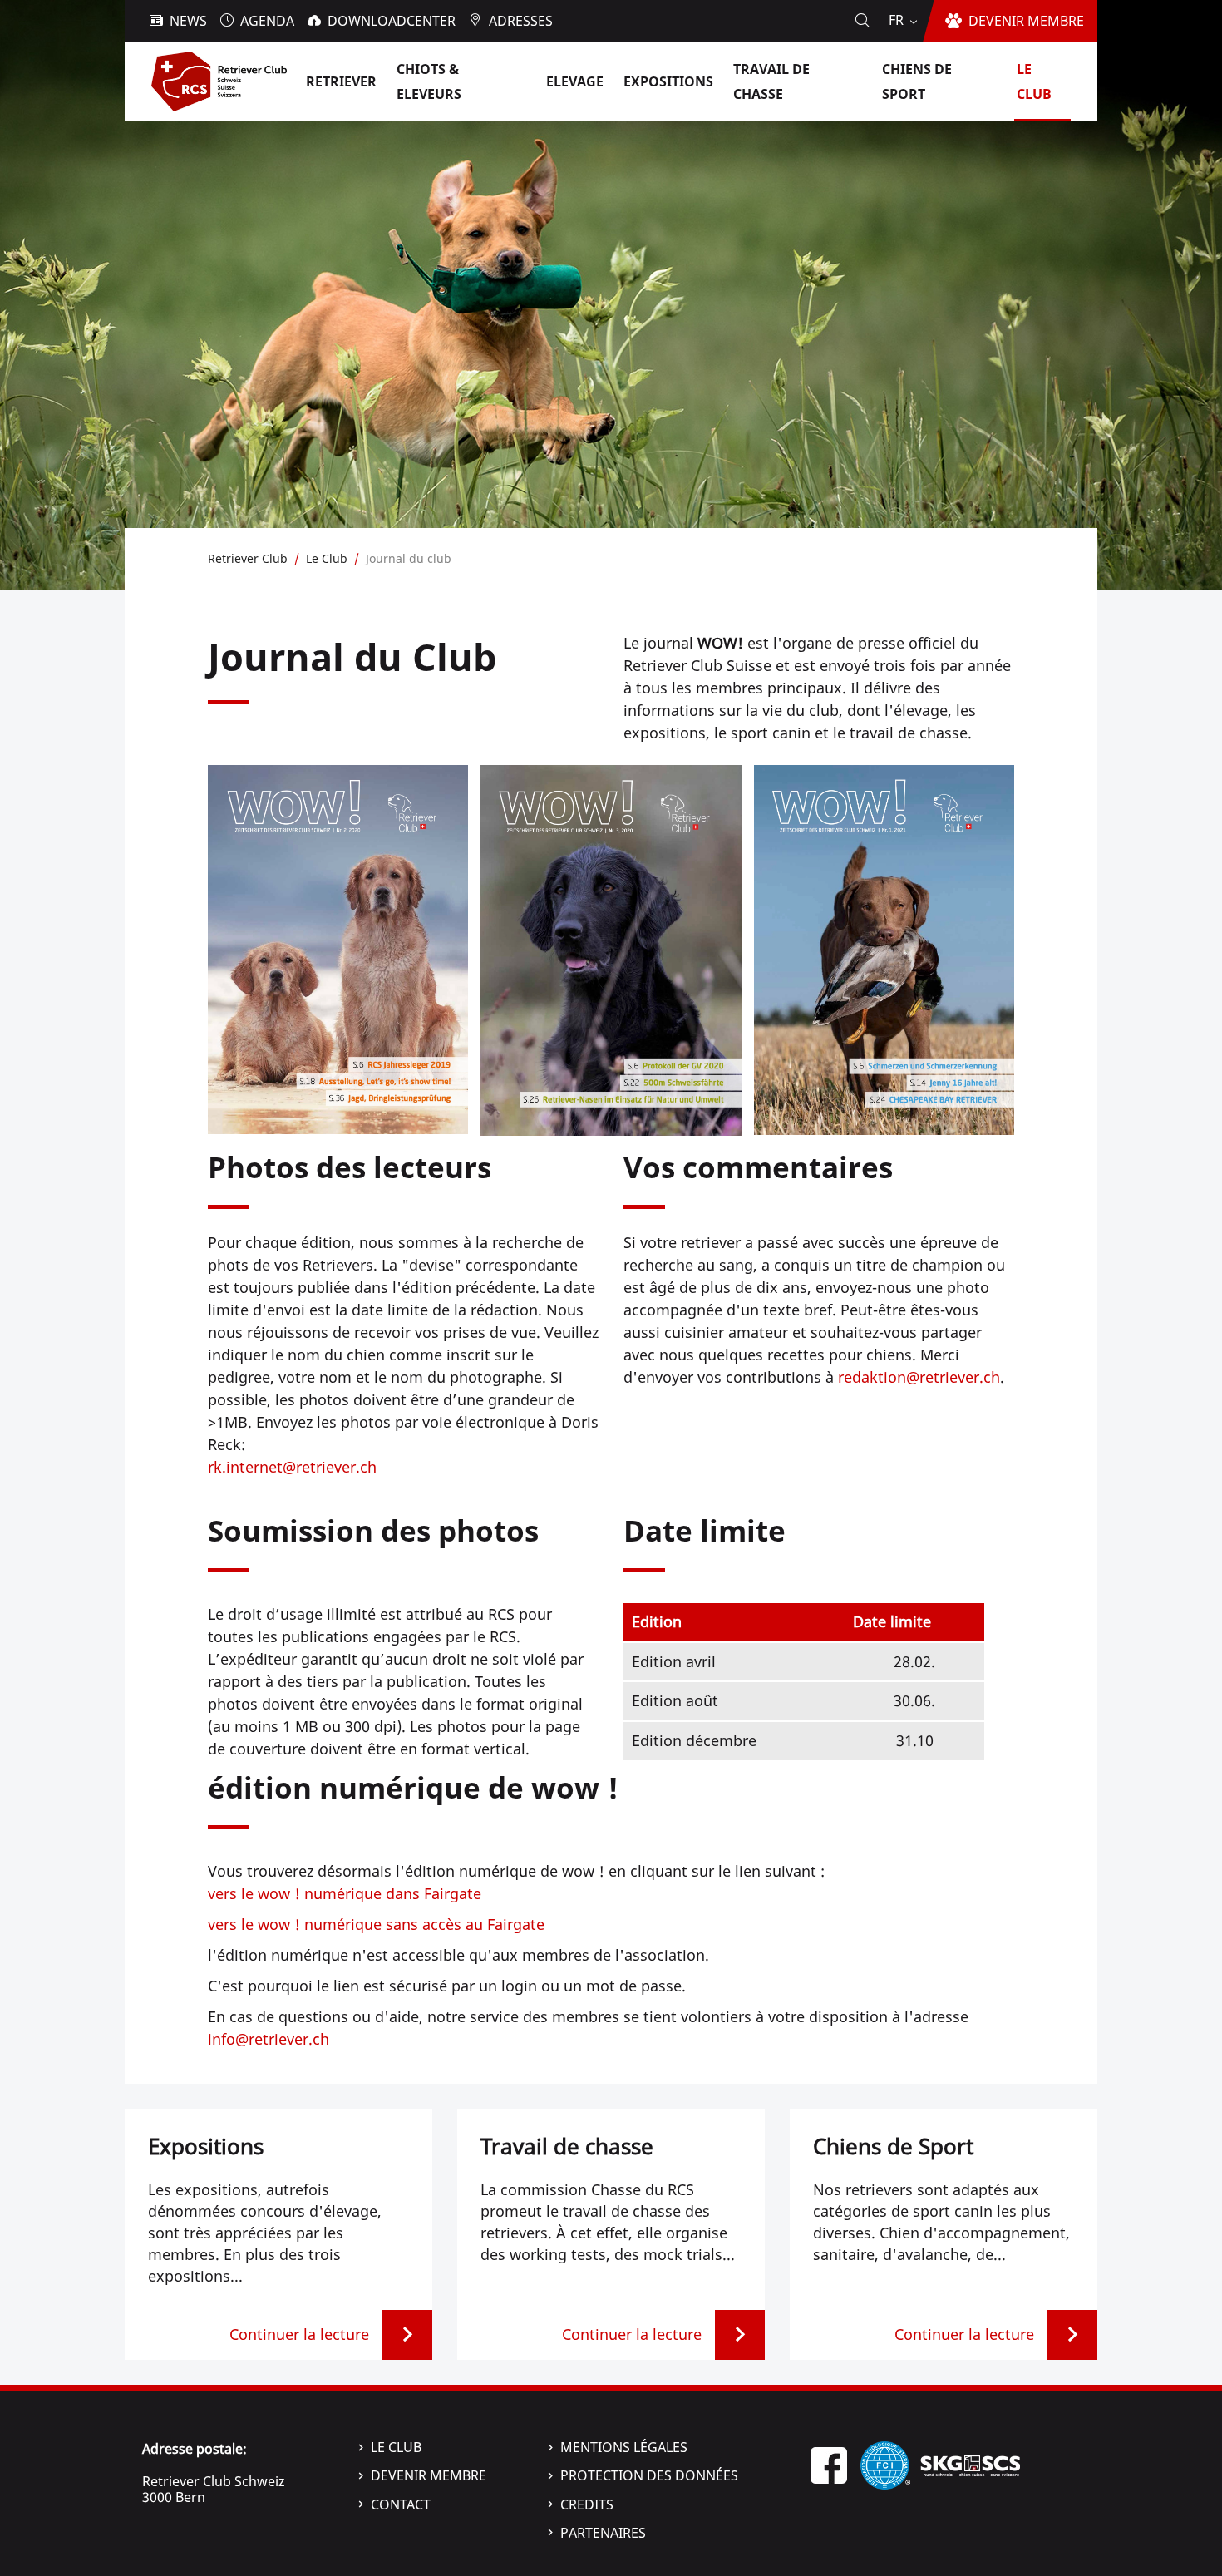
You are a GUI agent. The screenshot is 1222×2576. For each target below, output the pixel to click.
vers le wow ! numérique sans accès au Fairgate (376, 1924)
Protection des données (649, 2475)
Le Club (396, 2447)
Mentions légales (624, 2447)
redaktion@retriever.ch (919, 1377)
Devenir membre (429, 2475)
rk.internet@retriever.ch (292, 1467)
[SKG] (970, 2464)
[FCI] (885, 2464)
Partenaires (603, 2533)
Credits (587, 2504)
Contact (401, 2504)
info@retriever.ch (269, 2039)
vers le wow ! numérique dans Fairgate (345, 1893)
